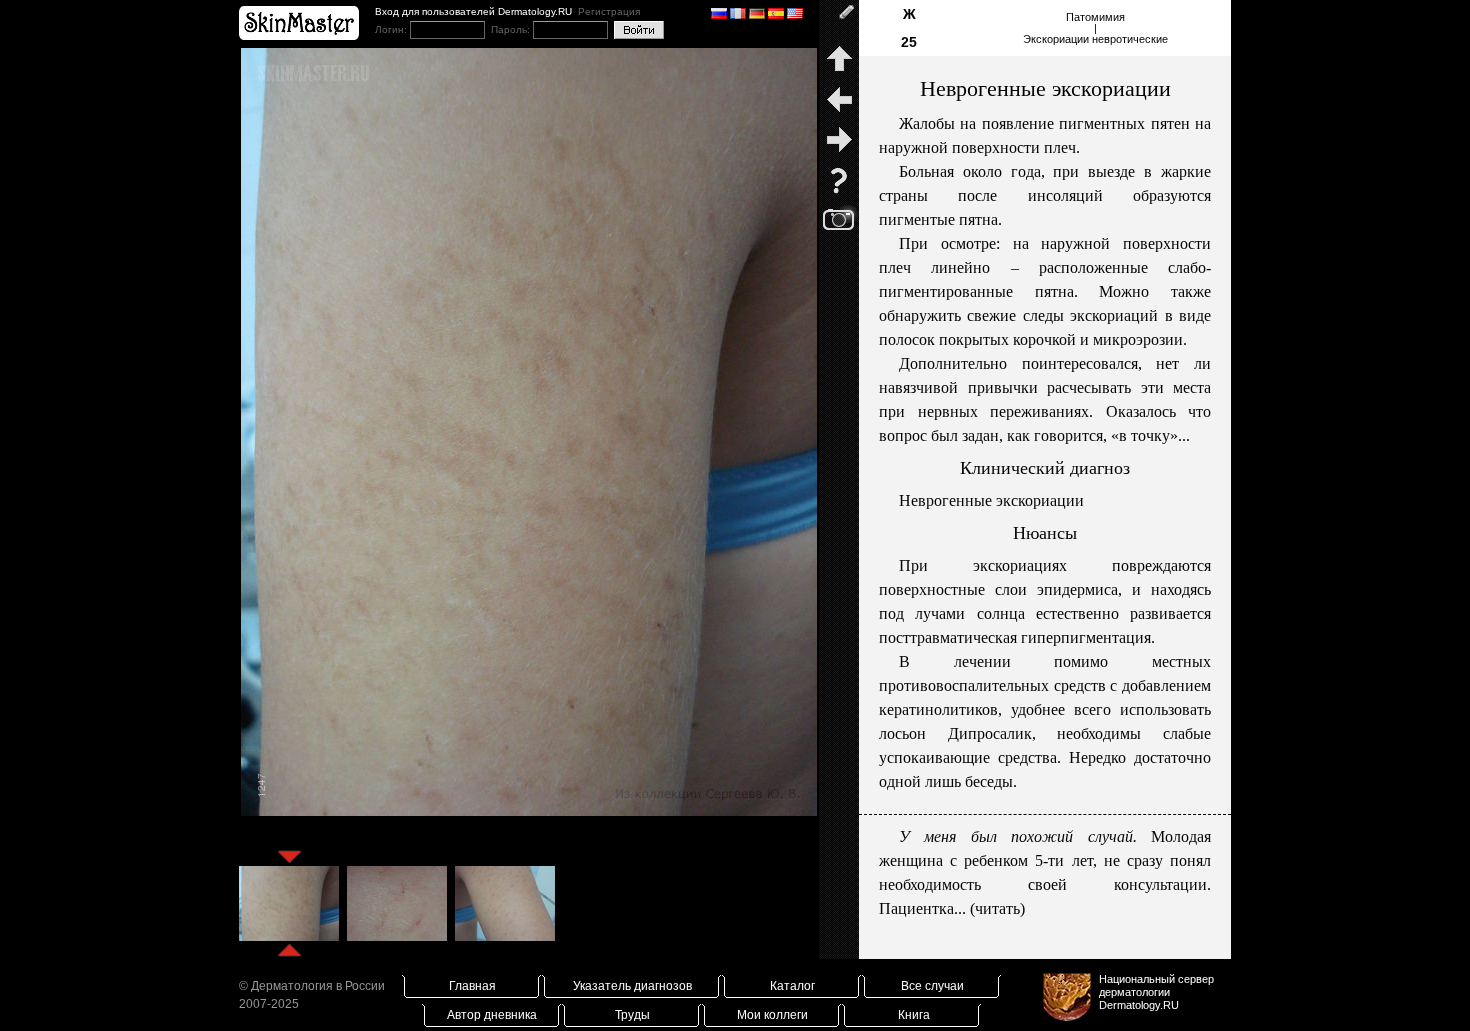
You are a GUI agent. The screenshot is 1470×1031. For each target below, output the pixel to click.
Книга (914, 1015)
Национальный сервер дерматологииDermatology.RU (1156, 992)
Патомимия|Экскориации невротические (1095, 28)
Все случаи (932, 986)
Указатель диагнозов (632, 986)
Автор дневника (492, 1015)
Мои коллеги (772, 1015)
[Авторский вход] (839, 20)
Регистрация (609, 11)
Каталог (792, 986)
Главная (472, 986)
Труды (632, 1015)
